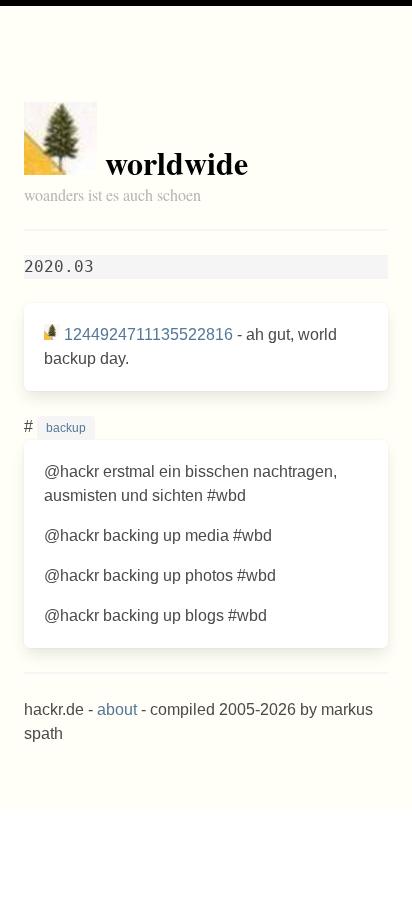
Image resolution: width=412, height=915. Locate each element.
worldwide (176, 162)
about (117, 709)
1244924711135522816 (148, 334)
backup (66, 428)
